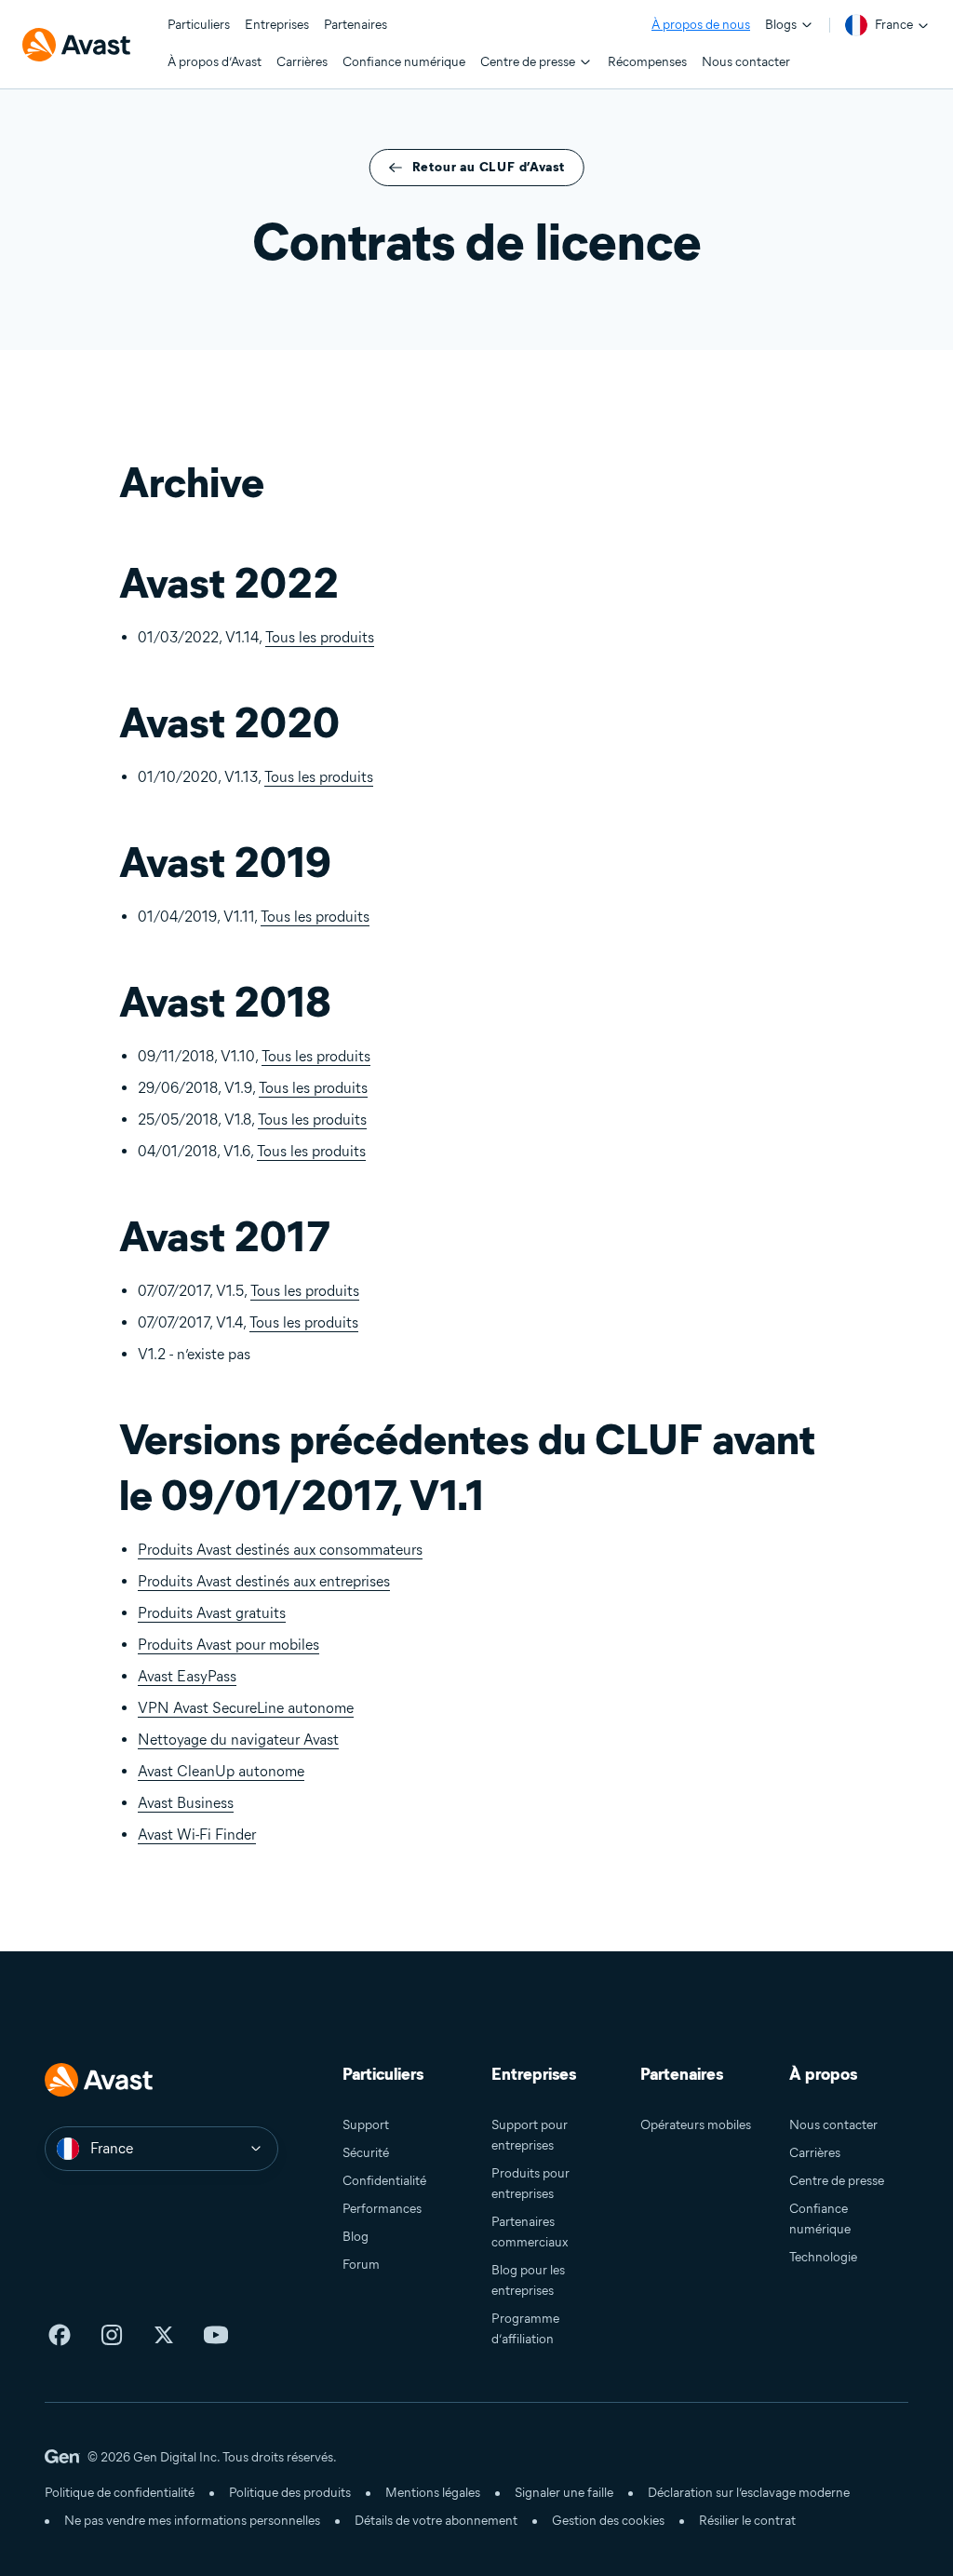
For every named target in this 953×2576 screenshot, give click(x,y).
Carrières (815, 2153)
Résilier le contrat (747, 2521)
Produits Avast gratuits (212, 1613)
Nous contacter (833, 2125)
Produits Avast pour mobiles (228, 1645)
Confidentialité (384, 2181)
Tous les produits (320, 637)
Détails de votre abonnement (436, 2521)
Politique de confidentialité (120, 2493)
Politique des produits (290, 2493)
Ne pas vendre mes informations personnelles (192, 2521)
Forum (361, 2265)
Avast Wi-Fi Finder (197, 1834)
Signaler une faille (564, 2493)
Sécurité (366, 2153)
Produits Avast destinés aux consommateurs (280, 1550)
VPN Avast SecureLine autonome (246, 1708)
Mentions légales (433, 2493)
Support (366, 2125)
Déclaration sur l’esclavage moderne (749, 2493)
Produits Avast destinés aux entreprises (264, 1581)
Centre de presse (837, 2181)
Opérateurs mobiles (696, 2125)
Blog (356, 2237)
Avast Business (186, 1803)
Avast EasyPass (187, 1676)
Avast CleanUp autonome (221, 1771)
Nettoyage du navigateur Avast (238, 1740)
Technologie (823, 2257)
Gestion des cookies (608, 2521)
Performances (382, 2209)
